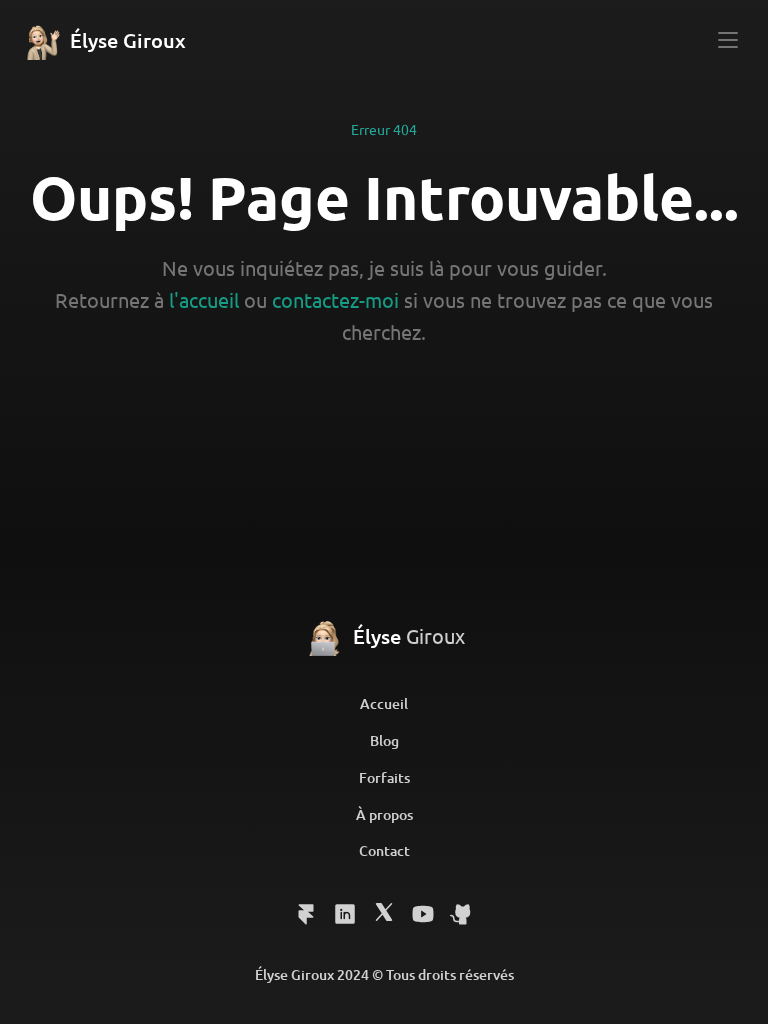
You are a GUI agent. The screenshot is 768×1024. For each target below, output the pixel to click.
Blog (384, 740)
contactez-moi (335, 299)
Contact (384, 850)
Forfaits (384, 777)
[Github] (384, 913)
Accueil (384, 703)
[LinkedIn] (306, 914)
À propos (384, 814)
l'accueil (204, 299)
